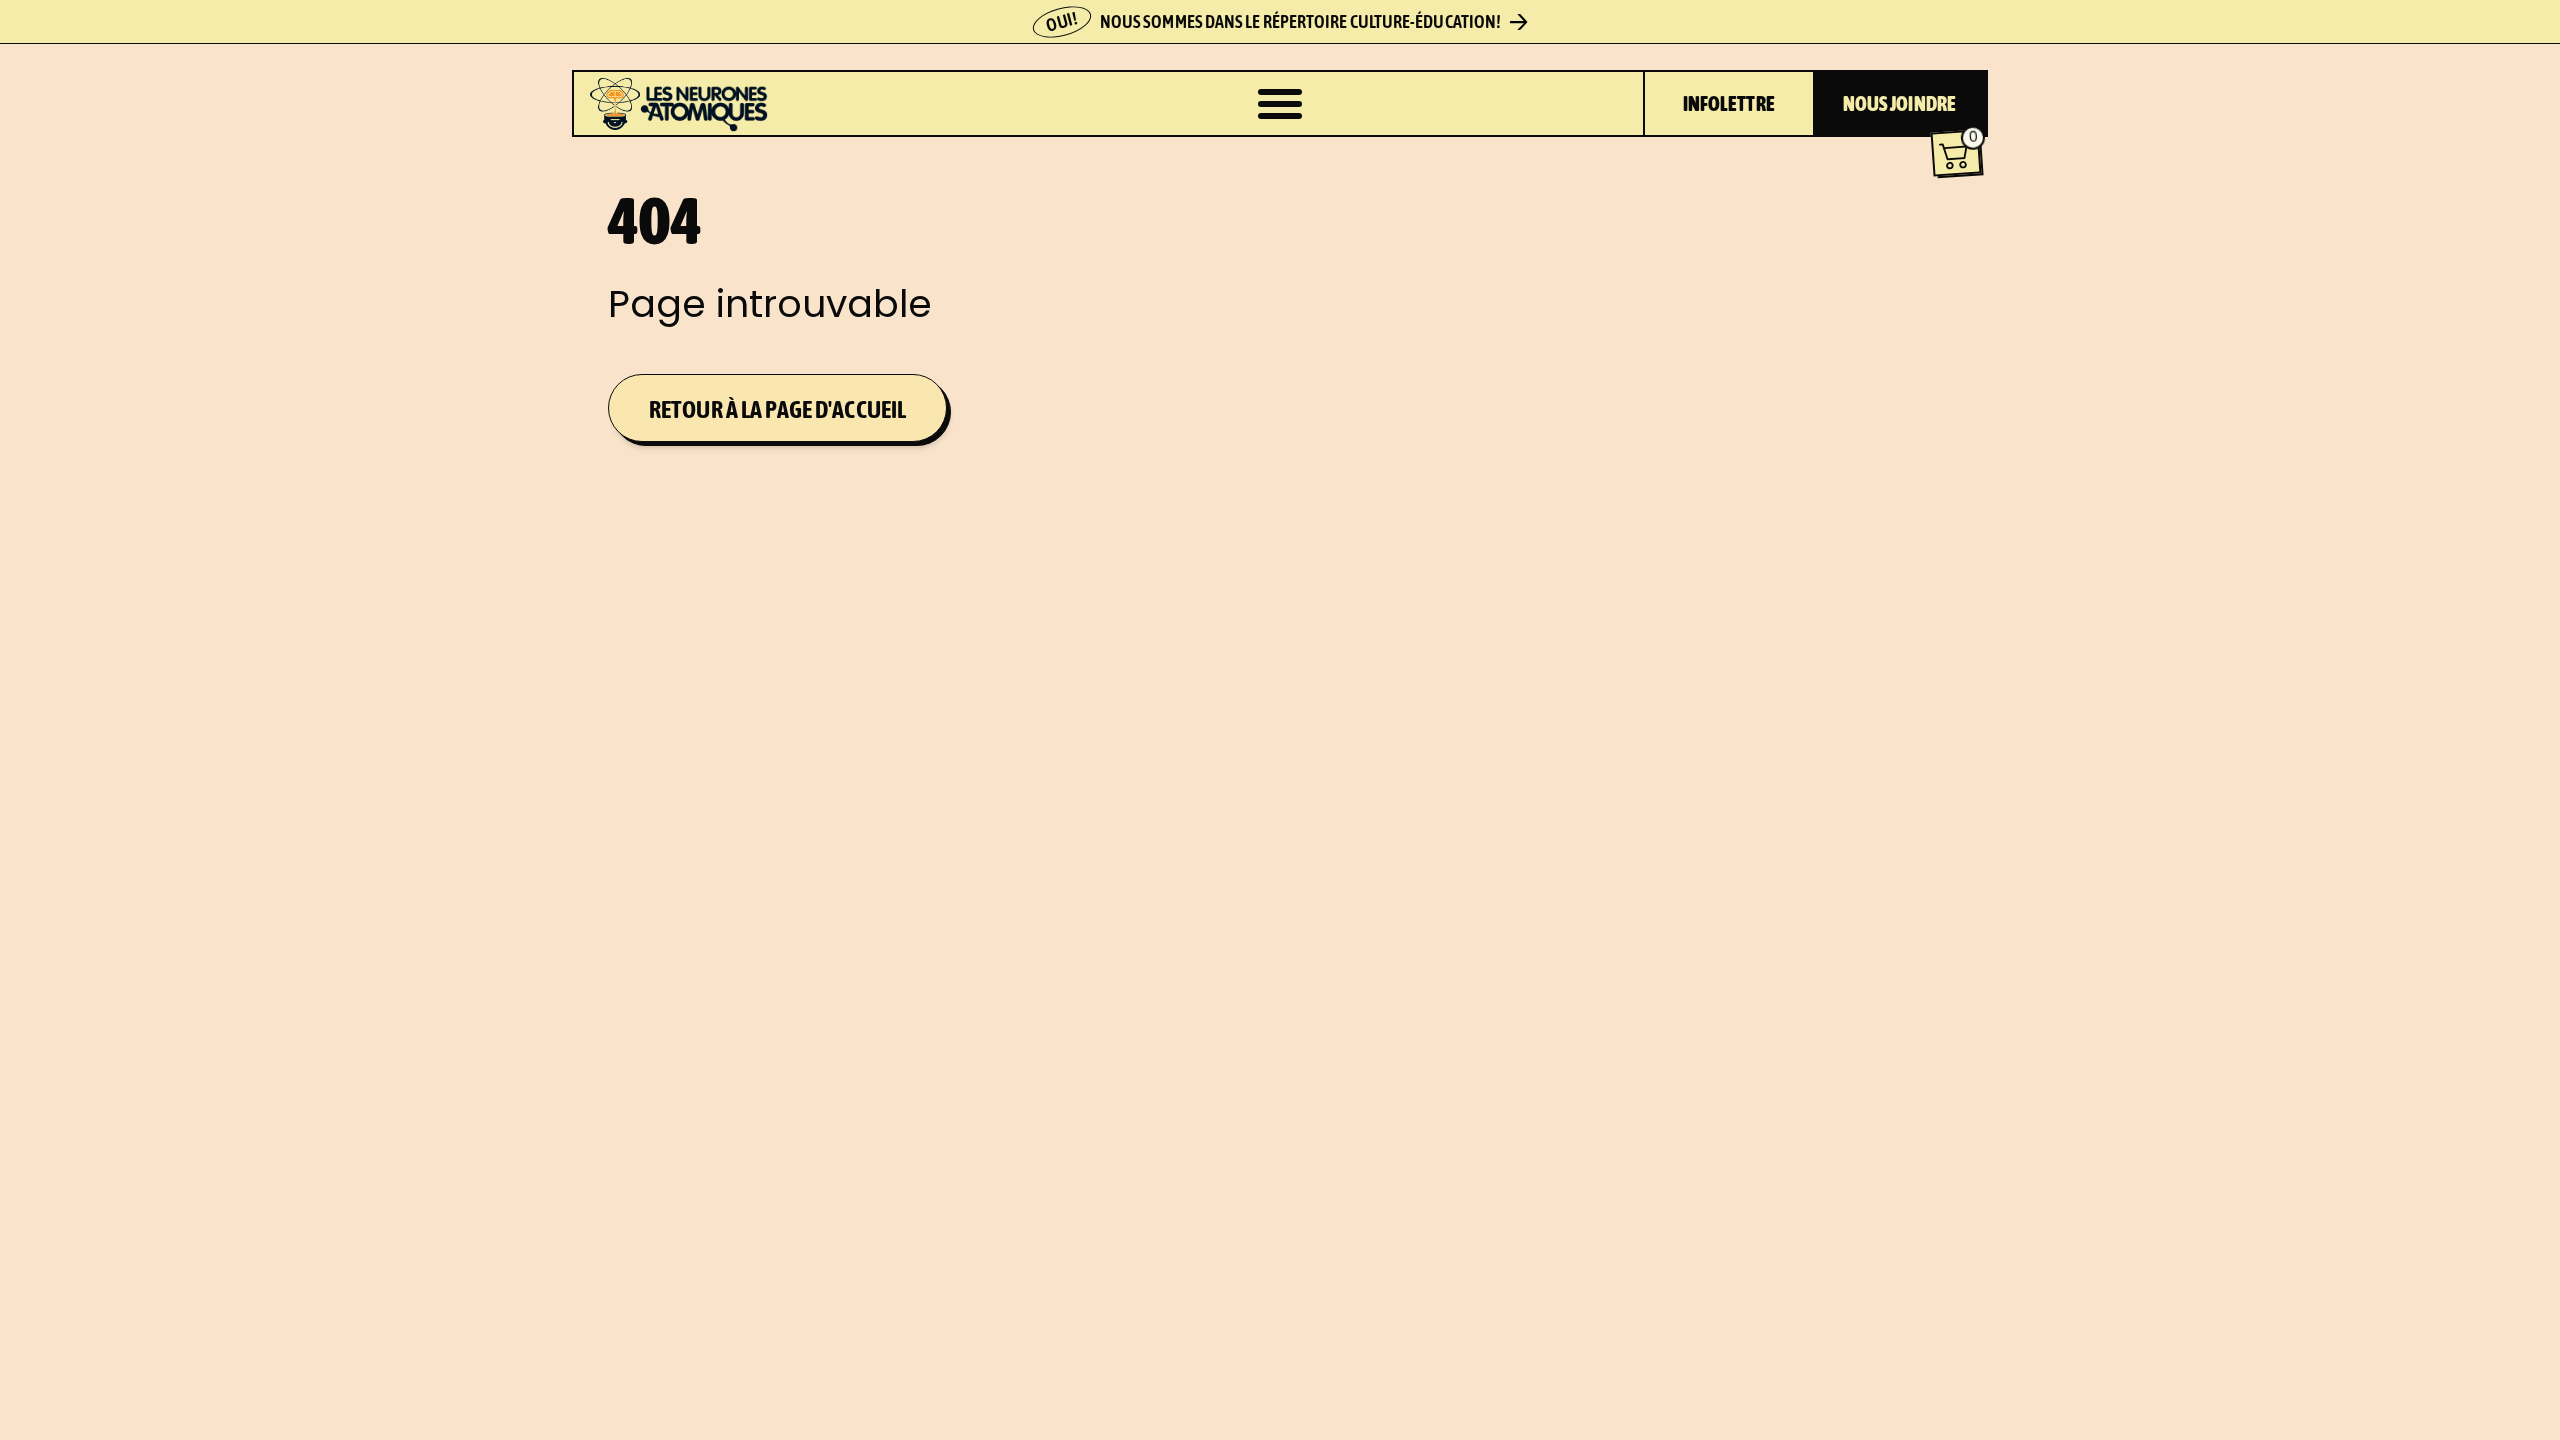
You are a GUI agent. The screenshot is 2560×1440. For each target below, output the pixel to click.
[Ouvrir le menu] (1280, 104)
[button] (1956, 153)
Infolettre (1729, 103)
